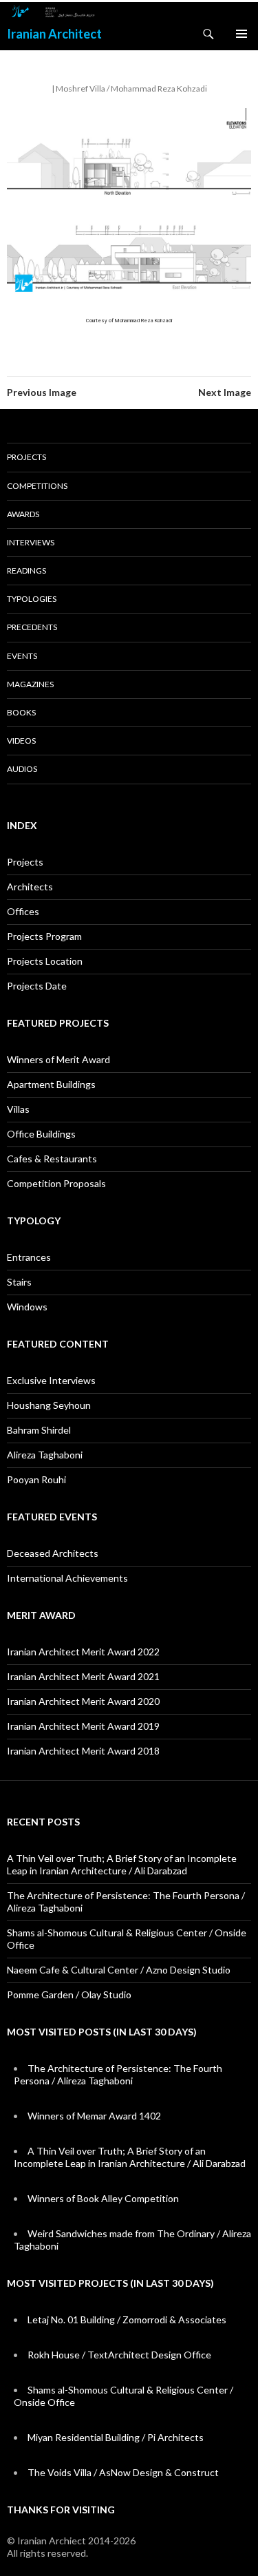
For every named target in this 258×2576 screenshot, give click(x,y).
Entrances (29, 1257)
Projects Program (44, 936)
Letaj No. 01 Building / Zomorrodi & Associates (127, 2320)
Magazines (30, 684)
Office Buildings (41, 1134)
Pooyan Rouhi (36, 1479)
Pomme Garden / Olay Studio (69, 1994)
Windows (27, 1307)
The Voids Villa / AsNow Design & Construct (123, 2472)
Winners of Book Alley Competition (103, 2198)
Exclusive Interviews (51, 1380)
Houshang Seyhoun (49, 1405)
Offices (23, 911)
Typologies (32, 599)
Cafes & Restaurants (52, 1159)
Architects (30, 887)
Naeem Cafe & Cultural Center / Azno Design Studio (119, 1970)
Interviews (31, 542)
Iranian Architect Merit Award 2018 (83, 1751)
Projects (26, 457)
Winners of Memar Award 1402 (94, 2116)
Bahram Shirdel (39, 1430)
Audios (22, 769)
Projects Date (37, 986)
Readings (26, 570)
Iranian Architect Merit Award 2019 (83, 1726)
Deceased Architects (53, 1553)
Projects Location (45, 961)
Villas (18, 1109)
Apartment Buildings (51, 1084)
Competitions (37, 486)
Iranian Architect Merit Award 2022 (83, 1652)
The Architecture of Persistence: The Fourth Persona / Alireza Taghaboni (118, 2074)
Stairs (19, 1282)
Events (22, 656)
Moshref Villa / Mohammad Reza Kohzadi (131, 88)
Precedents (32, 627)
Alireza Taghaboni (45, 1455)
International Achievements (67, 1578)
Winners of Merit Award (58, 1059)
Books (21, 712)
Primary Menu (241, 34)
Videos (21, 741)
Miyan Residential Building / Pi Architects (116, 2437)
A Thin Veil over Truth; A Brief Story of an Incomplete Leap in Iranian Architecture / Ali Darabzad (122, 1864)
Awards (23, 514)
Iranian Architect (54, 34)
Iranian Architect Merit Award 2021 (83, 1676)
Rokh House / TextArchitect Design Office (119, 2355)
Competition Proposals (56, 1183)
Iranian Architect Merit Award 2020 (83, 1701)
